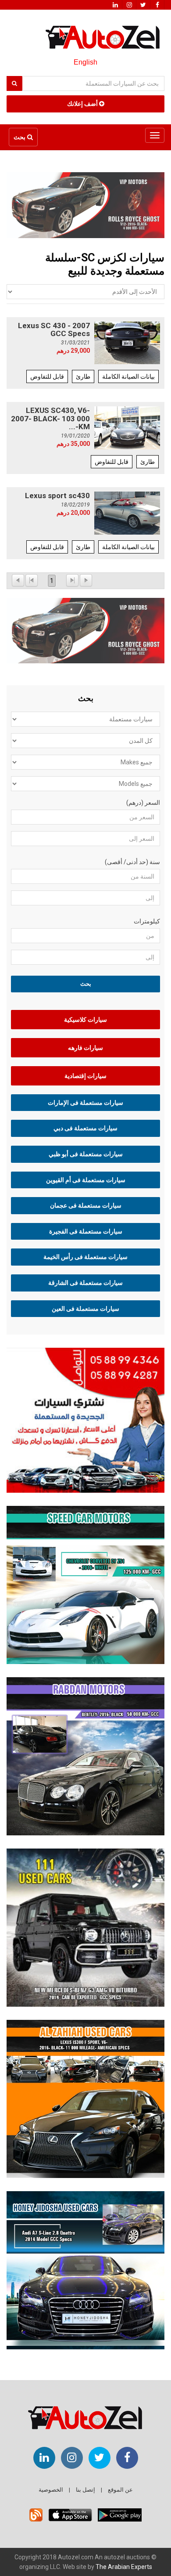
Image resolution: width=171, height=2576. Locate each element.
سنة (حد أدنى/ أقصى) (132, 862)
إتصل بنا (85, 2490)
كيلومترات (147, 921)
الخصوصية (51, 2490)
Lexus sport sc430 (57, 496)
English (85, 62)
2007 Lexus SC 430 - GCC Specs (54, 330)
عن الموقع (120, 2490)
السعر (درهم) (143, 803)
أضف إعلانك (83, 104)
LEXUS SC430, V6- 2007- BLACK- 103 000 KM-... (50, 418)
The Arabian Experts (124, 2567)
